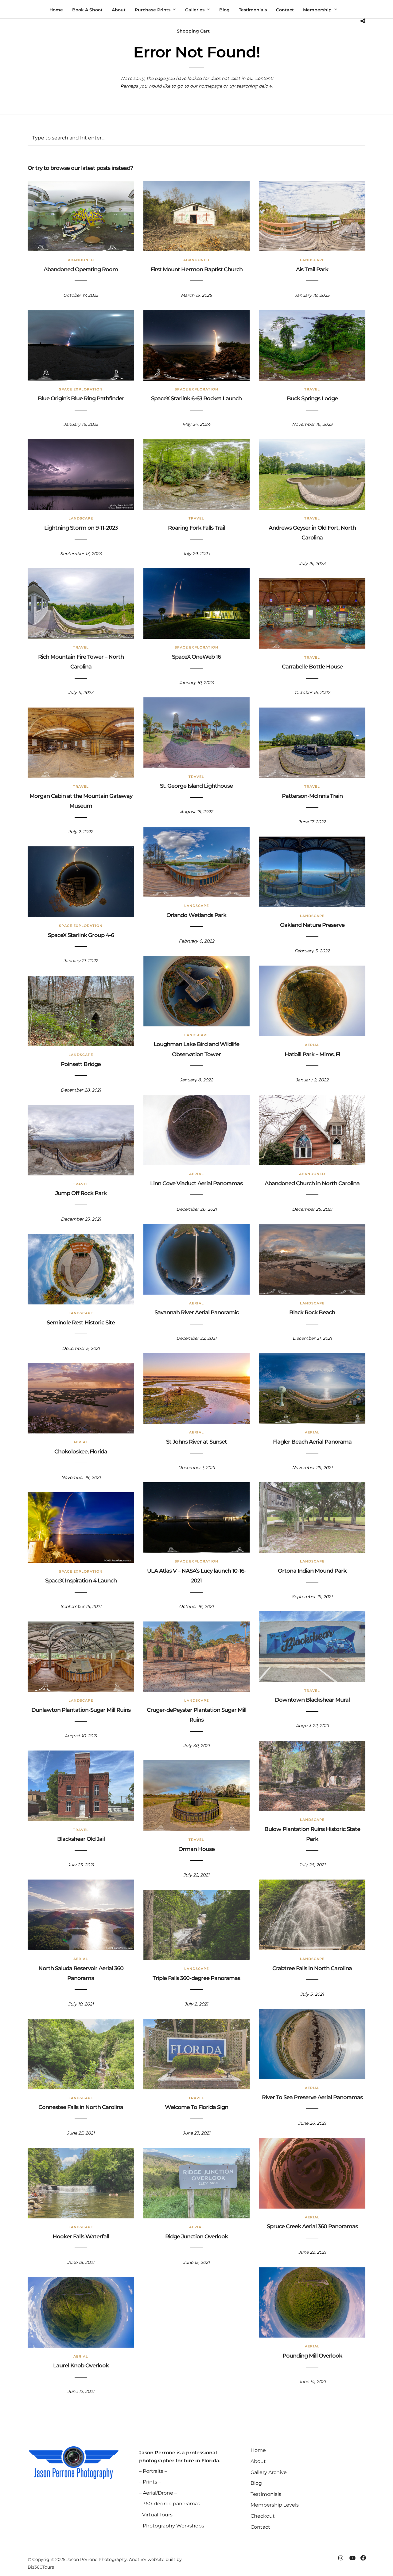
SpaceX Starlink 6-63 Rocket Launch (196, 398)
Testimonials (266, 2494)
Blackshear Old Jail (81, 1839)
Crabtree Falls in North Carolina (312, 1968)
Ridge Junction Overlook (196, 2237)
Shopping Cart (193, 31)
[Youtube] (352, 2558)
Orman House (196, 1849)
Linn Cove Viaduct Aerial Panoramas (196, 1183)
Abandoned (81, 260)
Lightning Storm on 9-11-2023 (81, 528)
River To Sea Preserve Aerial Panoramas (312, 2097)
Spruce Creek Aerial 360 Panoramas (312, 2226)
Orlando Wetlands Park (196, 915)
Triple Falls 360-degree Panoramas (196, 1978)
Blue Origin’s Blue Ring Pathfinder (81, 398)
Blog (256, 2483)
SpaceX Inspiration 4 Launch (81, 1581)
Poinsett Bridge (81, 1064)
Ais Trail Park (312, 269)
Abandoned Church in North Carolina (312, 1183)
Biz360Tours (41, 2567)
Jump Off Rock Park (81, 1193)
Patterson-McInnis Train (312, 796)
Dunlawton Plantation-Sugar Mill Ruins (81, 1710)
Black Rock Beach (312, 1312)
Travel (312, 389)
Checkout (263, 2516)
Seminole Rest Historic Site (81, 1323)
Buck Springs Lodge (312, 398)
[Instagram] (341, 2558)
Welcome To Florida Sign (196, 2107)
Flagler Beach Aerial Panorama (312, 1442)
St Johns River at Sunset (196, 1442)
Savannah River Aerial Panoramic (196, 1312)
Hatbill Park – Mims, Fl (312, 1054)
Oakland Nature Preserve (312, 925)
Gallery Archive (269, 2472)
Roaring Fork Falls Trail (196, 528)
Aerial (312, 1045)
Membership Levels (275, 2505)
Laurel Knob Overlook (81, 2366)
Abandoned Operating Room (81, 269)
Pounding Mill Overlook (312, 2356)
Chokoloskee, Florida (81, 1452)
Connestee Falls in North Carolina (81, 2107)
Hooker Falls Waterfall (81, 2237)
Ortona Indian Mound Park (312, 1571)
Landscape (312, 260)
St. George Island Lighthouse (196, 786)
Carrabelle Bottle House (312, 667)
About (258, 2461)
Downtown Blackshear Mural (312, 1700)
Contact (260, 2527)
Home (258, 2450)
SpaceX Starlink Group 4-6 (81, 935)
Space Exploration (81, 389)
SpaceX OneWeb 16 (196, 657)
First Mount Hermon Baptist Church (196, 269)
